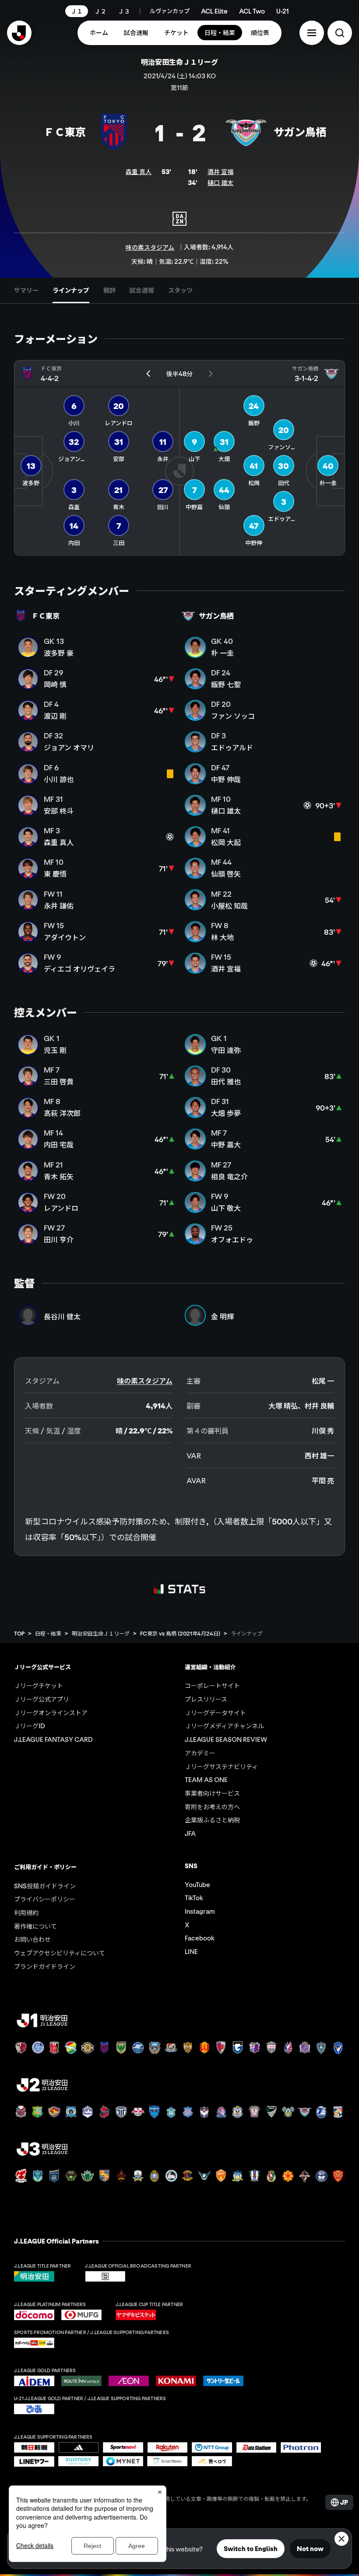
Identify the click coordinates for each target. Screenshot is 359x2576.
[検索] (340, 33)
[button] (312, 33)
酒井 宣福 (220, 171)
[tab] (26, 290)
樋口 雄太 (220, 182)
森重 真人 (139, 171)
